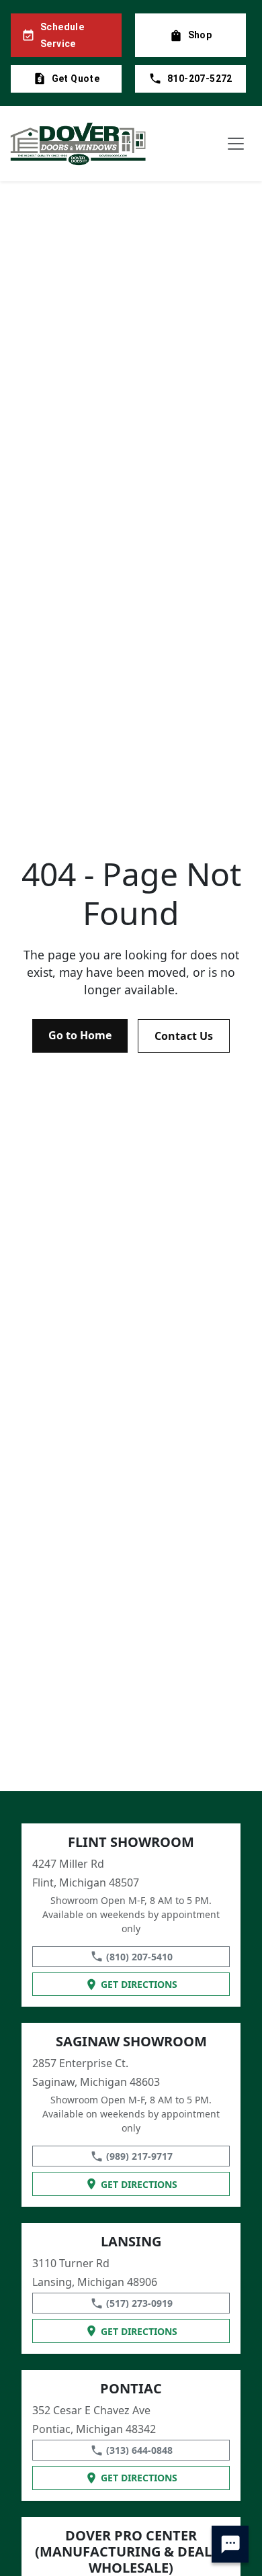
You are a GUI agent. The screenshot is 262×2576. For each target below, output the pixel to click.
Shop (200, 35)
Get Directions (139, 1984)
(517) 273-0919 (139, 2303)
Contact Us (184, 1036)
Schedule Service (62, 35)
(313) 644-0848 (139, 2450)
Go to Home (80, 1035)
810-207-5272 (200, 79)
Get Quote (76, 79)
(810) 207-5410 (139, 1957)
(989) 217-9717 (139, 2156)
